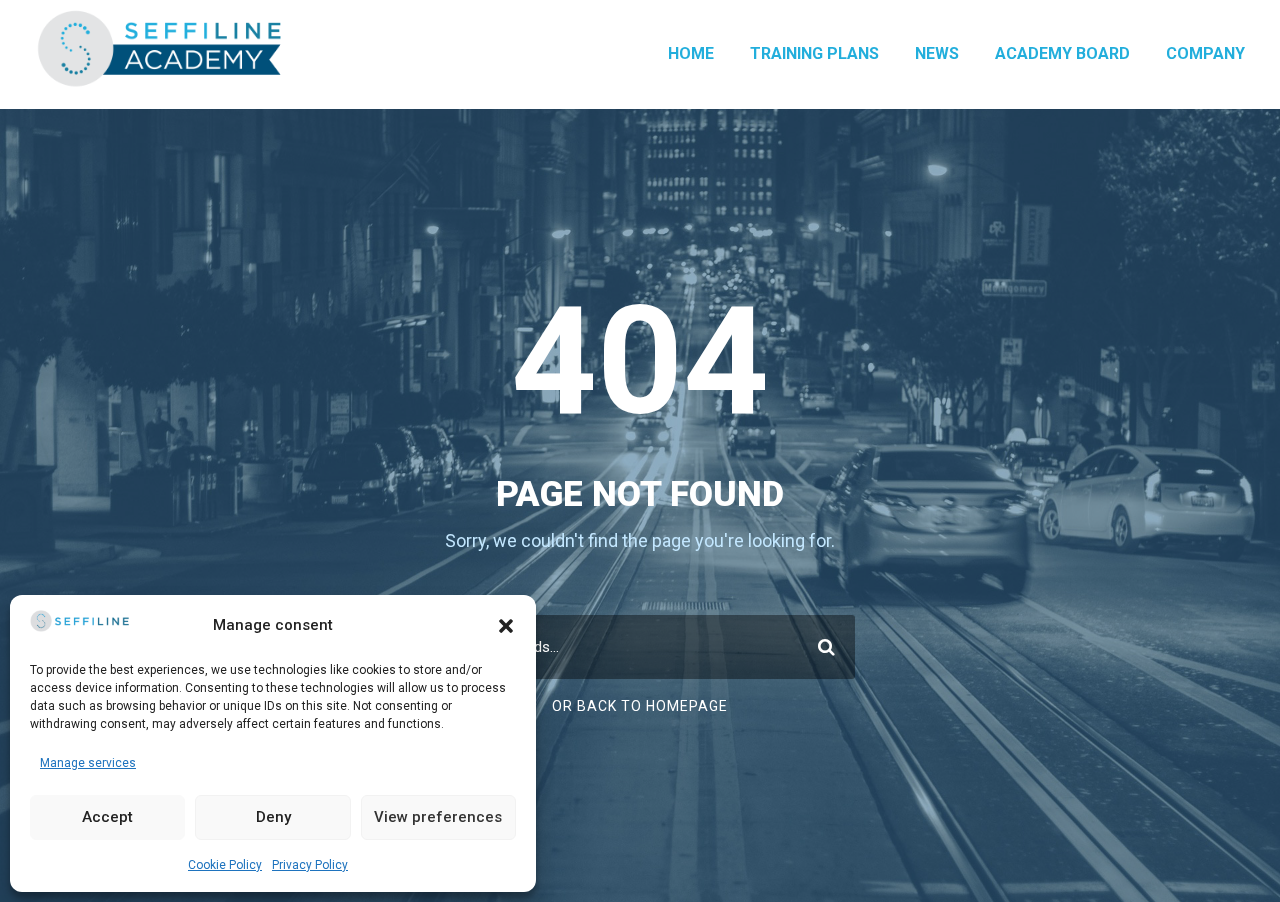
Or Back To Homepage (640, 706)
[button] (506, 626)
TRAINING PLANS (814, 53)
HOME (691, 53)
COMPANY (1205, 53)
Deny (273, 817)
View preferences (438, 817)
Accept (107, 817)
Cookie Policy (225, 865)
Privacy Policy (310, 865)
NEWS (937, 53)
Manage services (88, 763)
